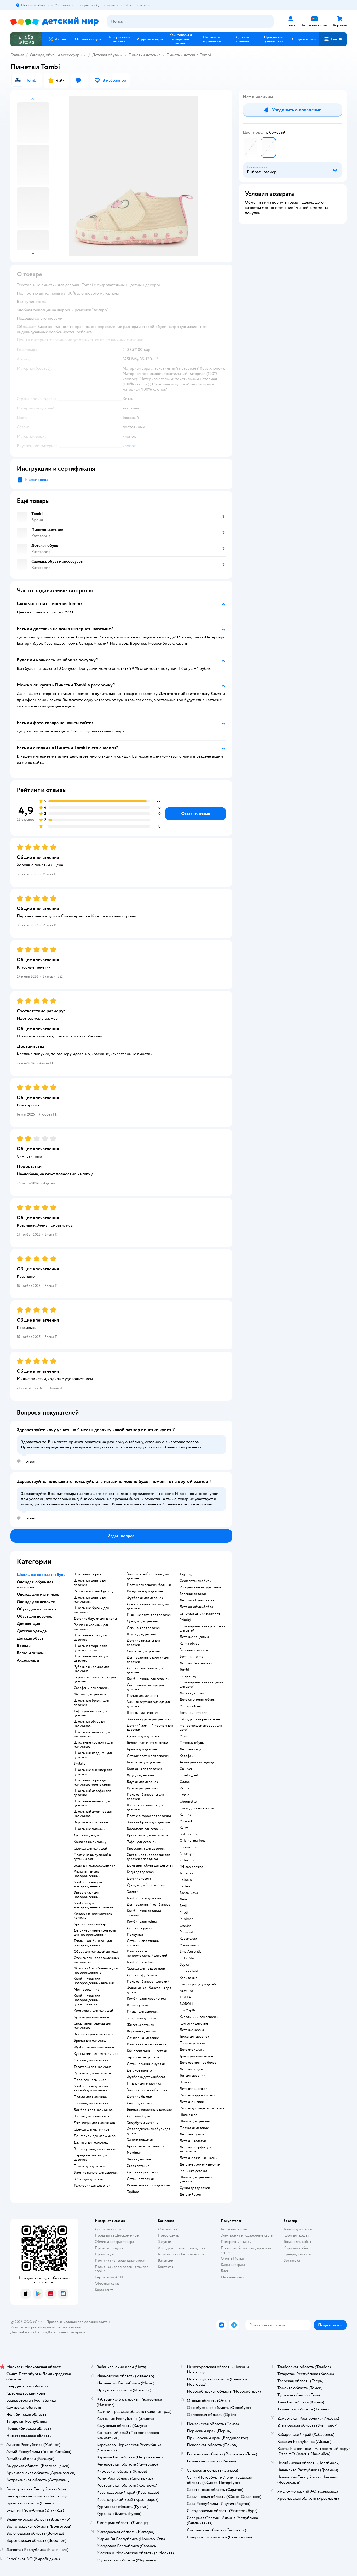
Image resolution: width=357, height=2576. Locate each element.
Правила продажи (109, 2248)
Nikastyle (187, 1854)
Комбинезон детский (144, 1898)
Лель (183, 1899)
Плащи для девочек (142, 2012)
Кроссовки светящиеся (145, 2146)
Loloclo (186, 1880)
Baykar (185, 1965)
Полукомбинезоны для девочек (145, 1797)
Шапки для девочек (195, 2121)
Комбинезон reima (142, 1922)
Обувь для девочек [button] (34, 1616)
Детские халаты (192, 2050)
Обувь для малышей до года (96, 1952)
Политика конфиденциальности (121, 2260)
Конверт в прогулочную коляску (93, 1916)
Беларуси (77, 2332)
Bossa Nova (189, 1893)
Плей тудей (189, 1775)
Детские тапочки (140, 2179)
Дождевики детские (143, 2038)
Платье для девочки (89, 2166)
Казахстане (57, 2332)
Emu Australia (191, 1952)
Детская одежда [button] (32, 1631)
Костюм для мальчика (91, 2060)
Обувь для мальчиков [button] (37, 1609)
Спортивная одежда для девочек (146, 1687)
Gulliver (186, 1769)
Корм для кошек (296, 2235)
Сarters (185, 1886)
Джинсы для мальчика (91, 2143)
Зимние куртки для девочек (149, 1719)
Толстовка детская (141, 2018)
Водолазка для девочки (145, 1829)
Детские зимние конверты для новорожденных (95, 1933)
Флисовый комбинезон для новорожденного (96, 1970)
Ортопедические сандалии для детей (201, 1685)
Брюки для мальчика (90, 2041)
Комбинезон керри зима (146, 2044)
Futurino (187, 1860)
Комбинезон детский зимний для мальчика (91, 2088)
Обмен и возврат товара (114, 2242)
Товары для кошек (298, 2229)
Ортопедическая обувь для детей (148, 2131)
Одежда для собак (298, 2254)
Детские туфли (139, 1879)
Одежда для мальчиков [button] (38, 1594)
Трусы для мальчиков (196, 2056)
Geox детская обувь (195, 1581)
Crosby (185, 1926)
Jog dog (186, 1574)
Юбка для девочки (88, 2179)
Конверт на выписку (90, 1842)
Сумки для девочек (195, 2188)
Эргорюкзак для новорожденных (87, 1895)
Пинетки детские (145, 55)
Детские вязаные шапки (199, 2158)
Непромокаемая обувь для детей (201, 1728)
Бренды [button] (24, 1646)
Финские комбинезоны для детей (149, 1990)
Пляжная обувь (192, 1743)
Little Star (187, 1958)
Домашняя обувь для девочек (150, 1865)
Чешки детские (139, 2159)
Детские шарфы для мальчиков (195, 2149)
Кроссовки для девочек (146, 1849)
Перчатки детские (194, 2128)
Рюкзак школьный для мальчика (91, 1627)
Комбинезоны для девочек (148, 1679)
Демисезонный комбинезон (150, 1905)
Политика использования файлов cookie (122, 2269)
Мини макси (189, 1945)
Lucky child (189, 1971)
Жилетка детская (140, 2025)
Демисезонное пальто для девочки (148, 1606)
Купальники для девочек (199, 2017)
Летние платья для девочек (148, 1756)
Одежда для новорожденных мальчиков (96, 1960)
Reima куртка (137, 2005)
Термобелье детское (143, 2057)
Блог (225, 2271)
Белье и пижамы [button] (32, 1653)
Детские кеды (191, 1749)
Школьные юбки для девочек (90, 1638)
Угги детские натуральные (200, 1587)
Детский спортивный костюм (144, 1943)
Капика (185, 1815)
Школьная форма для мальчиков (90, 1600)
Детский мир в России (29, 2332)
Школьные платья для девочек (91, 1658)
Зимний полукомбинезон (148, 2090)
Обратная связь (107, 2283)
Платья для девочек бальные (149, 1585)
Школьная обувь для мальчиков (90, 1724)
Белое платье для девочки (147, 1743)
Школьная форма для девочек (90, 1583)
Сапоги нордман (140, 2140)
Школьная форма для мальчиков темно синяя (93, 1782)
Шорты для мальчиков (91, 2116)
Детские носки (192, 2030)
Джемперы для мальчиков (94, 2123)
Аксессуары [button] (28, 1660)
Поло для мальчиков (90, 2080)
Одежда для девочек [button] (36, 1602)
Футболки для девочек (145, 1598)
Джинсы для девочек (143, 1736)
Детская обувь (105, 55)
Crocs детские (138, 2166)
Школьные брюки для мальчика (91, 1610)
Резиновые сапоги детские (148, 2185)
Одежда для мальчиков (92, 2129)
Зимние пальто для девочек (96, 2173)
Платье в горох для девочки (149, 1816)
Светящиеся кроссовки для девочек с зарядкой (148, 1857)
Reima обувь (189, 1644)
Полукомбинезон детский (148, 1982)
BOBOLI (186, 2004)
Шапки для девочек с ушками (196, 2179)
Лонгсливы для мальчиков (95, 2136)
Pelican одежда (191, 1867)
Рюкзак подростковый (198, 2095)
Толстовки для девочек (92, 2186)
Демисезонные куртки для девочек (148, 1660)
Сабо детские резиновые (200, 1719)
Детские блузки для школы (95, 1619)
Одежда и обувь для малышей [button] (35, 1585)
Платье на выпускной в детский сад (92, 1857)
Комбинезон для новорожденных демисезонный (87, 2000)
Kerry (184, 1828)
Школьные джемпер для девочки (93, 1772)
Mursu (185, 1736)
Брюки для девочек (142, 1749)
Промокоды (105, 2254)
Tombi (184, 1670)
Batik (184, 1906)
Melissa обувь (191, 1706)
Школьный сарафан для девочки (92, 1793)
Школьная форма (87, 1574)
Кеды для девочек (141, 1872)
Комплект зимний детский (148, 2051)
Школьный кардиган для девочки (93, 1755)
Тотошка (186, 1873)
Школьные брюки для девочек (91, 1703)
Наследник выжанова (197, 1808)
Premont (186, 1932)
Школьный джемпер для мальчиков (93, 1814)
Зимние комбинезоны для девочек (148, 1576)
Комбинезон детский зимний (144, 1913)
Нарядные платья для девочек (90, 2157)
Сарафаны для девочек (92, 1688)
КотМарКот (189, 2010)
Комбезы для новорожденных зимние (93, 1905)
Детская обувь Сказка (197, 1600)
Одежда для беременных (146, 1885)
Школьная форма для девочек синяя (90, 1648)
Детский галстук (193, 2141)
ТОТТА (185, 1997)
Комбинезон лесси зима (146, 1999)
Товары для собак (297, 2242)
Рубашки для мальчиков (93, 2073)
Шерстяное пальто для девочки (145, 1807)
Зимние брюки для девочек (149, 1822)
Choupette (188, 1802)
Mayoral (186, 1821)
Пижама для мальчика (91, 2103)
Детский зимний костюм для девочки (150, 1728)
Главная (17, 55)
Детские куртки (140, 1928)
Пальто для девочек (142, 1696)
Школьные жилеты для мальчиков (92, 1734)
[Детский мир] (54, 22)
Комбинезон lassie (142, 1962)
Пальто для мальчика (90, 2097)
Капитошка (188, 1978)
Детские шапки (192, 2102)
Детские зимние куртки (146, 2064)
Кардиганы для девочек (145, 1591)
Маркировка (37, 480)
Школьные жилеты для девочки (92, 1803)
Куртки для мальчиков (91, 2017)
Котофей (187, 1756)
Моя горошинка (86, 1990)
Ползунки (135, 1935)
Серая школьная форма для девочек (95, 1679)
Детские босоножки (196, 1663)
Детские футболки (142, 1975)
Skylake (80, 1764)
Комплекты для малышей (93, 2011)
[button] (333, 39)
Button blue (189, 1834)
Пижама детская (192, 2043)
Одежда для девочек (143, 1621)
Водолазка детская (142, 2031)
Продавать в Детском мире (117, 2235)
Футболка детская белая (146, 2077)
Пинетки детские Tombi (189, 55)
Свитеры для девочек (144, 1651)
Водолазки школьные (91, 1822)
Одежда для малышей (90, 1849)
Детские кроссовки (143, 2172)
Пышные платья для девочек (149, 1615)
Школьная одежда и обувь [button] (41, 1575)
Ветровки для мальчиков (93, 2034)
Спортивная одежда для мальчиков (93, 2026)
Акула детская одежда (197, 1762)
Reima (184, 1788)
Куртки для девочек (142, 1788)
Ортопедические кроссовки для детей (203, 1628)
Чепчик (186, 2082)
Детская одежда (86, 1835)
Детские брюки (139, 2097)
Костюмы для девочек (144, 1769)
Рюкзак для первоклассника (202, 2108)
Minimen (187, 1919)
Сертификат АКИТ (110, 2277)
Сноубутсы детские (143, 2123)
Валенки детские (193, 1594)
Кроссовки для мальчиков (148, 1835)
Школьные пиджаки (90, 1829)
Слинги (133, 1892)
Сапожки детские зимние (200, 1613)
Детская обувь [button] (30, 1638)
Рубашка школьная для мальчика (91, 1669)
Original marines (192, 1841)
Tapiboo (133, 2192)
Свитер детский (140, 2103)
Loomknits (188, 1847)
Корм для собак (296, 2248)
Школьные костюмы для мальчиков (93, 1745)
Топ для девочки (192, 2076)
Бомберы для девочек (144, 1762)
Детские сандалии (194, 1637)
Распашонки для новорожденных (87, 1874)
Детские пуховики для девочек (145, 1670)
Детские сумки (192, 2134)
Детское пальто (139, 2070)
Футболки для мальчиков (94, 2047)
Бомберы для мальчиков (93, 2110)
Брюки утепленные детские (149, 2110)
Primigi (185, 1620)
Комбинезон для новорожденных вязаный (94, 1981)
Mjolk (184, 1912)
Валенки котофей (194, 1650)
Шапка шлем (190, 2115)
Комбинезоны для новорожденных (88, 1884)
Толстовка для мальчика (93, 2067)
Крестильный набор (90, 1924)
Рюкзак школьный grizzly (94, 1591)
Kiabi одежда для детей (198, 1984)
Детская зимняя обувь (197, 1700)
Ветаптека (292, 2260)
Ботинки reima (191, 1657)
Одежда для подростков (146, 1969)
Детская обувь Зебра (196, 1607)
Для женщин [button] (28, 1624)
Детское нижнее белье (198, 2063)
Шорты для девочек (143, 1713)
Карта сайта (104, 2290)
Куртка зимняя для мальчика (96, 2054)
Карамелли (188, 1939)
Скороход (188, 1676)
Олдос (185, 1782)
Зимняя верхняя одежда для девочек (149, 1704)
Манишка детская (193, 2171)
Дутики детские (192, 1693)
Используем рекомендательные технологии (46, 2327)
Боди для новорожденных (95, 1865)
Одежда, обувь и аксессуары (56, 55)
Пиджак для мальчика (144, 2084)
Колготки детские (194, 2023)
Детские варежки (194, 2089)
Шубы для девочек (142, 1634)
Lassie (184, 1795)
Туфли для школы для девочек (90, 1713)
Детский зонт (191, 2194)
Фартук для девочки (90, 1694)
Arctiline (187, 1991)
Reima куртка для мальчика (95, 2149)
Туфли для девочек (142, 1842)
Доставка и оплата (110, 2229)
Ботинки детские (193, 1713)
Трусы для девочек (194, 2037)
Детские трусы (192, 2069)
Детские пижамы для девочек (143, 1643)
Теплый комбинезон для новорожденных (93, 1943)
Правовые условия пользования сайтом (78, 2322)
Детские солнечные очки (200, 2164)
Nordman (134, 2153)
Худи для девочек (141, 1775)
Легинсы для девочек (144, 1628)
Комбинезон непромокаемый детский (147, 1953)
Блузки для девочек (142, 1782)
